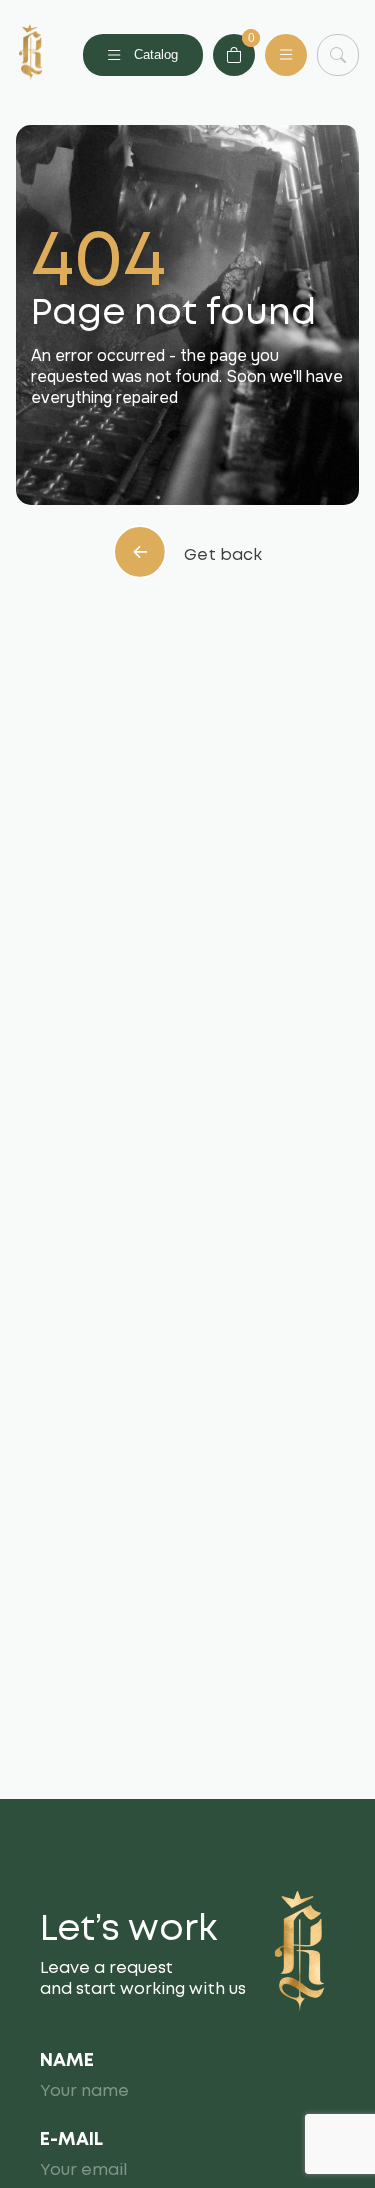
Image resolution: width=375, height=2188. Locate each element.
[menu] (286, 55)
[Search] (338, 55)
